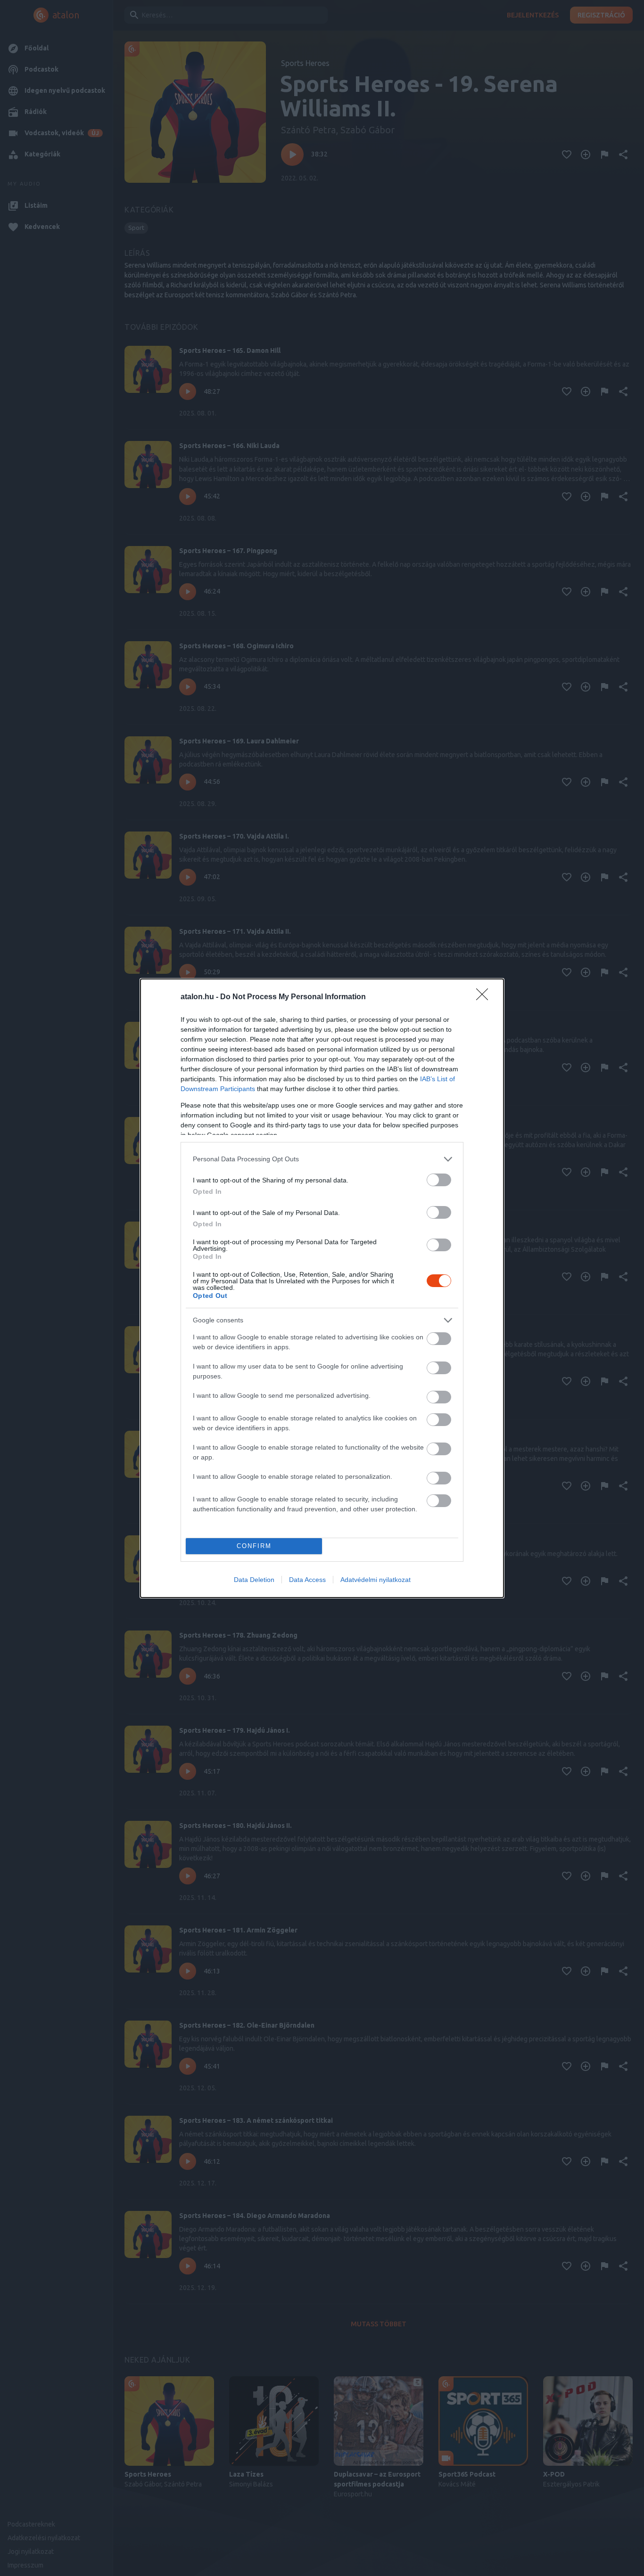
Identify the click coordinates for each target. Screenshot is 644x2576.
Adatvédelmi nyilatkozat (376, 1580)
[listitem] (322, 1159)
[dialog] (322, 1288)
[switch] (439, 1180)
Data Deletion (254, 1580)
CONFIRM (254, 1546)
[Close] (485, 997)
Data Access (307, 1580)
